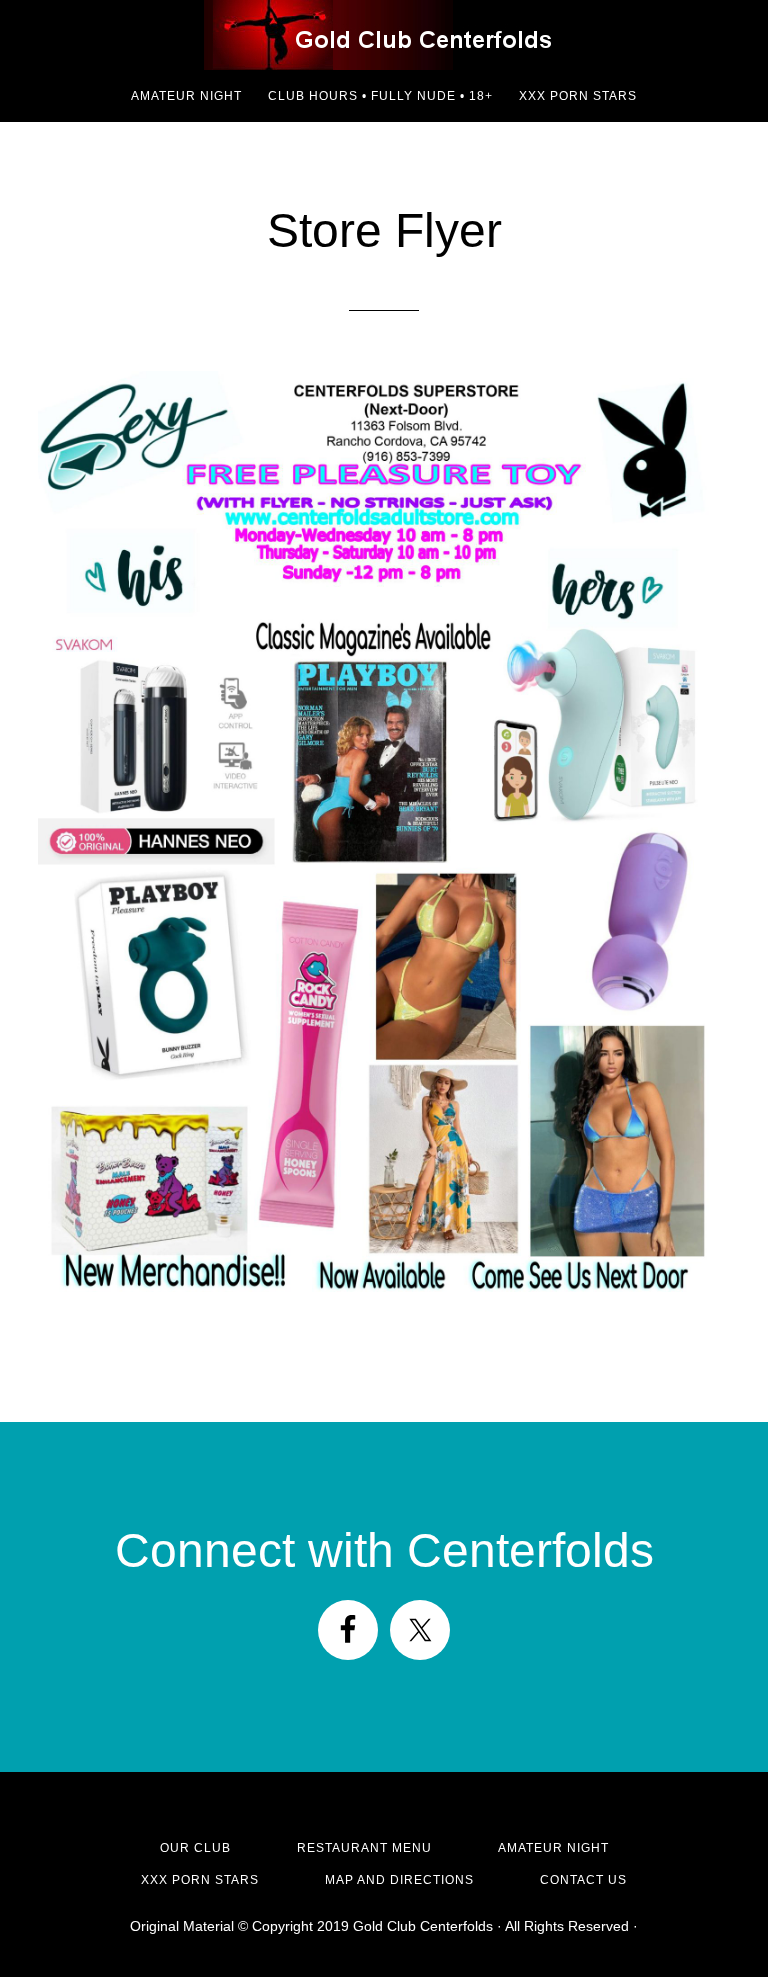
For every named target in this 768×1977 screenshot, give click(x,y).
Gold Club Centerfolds (384, 35)
